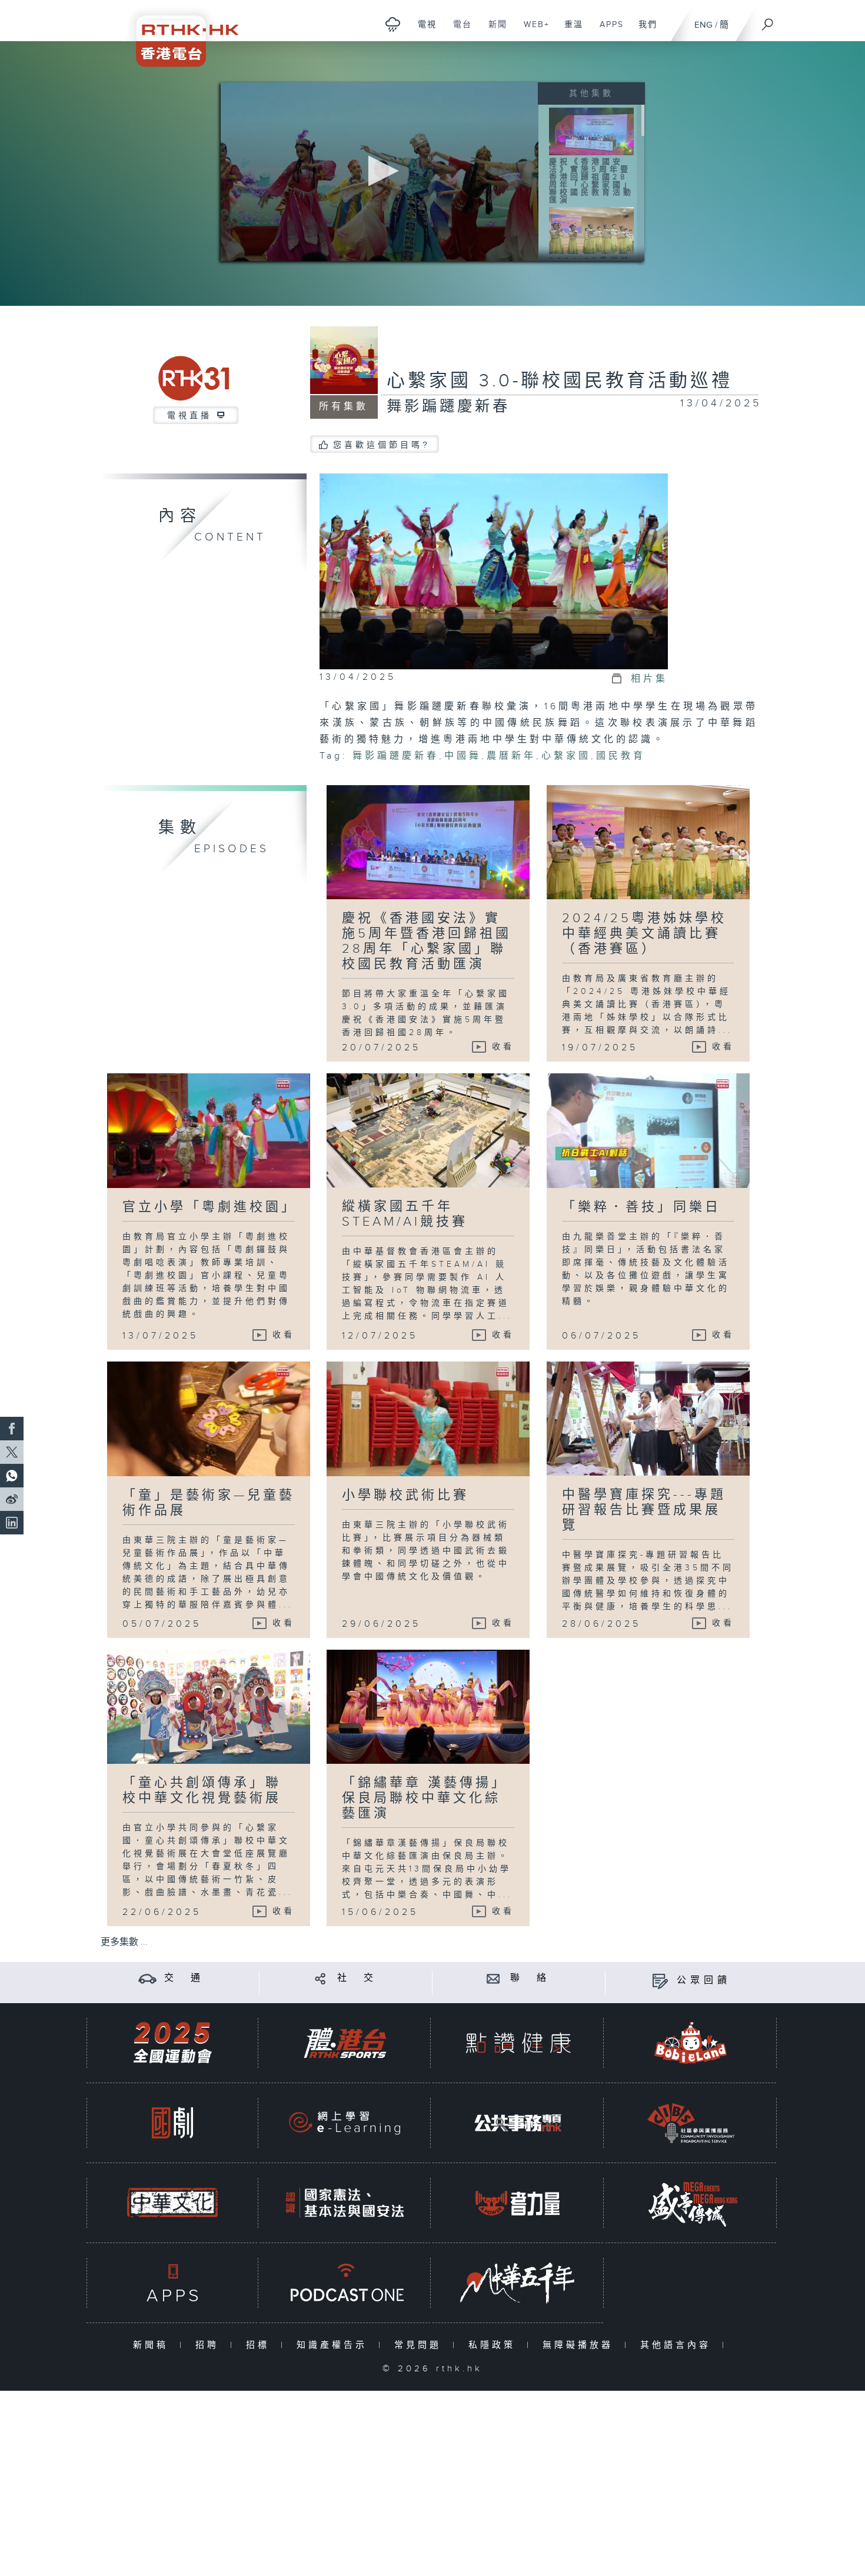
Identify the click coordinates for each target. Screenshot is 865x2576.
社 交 (357, 1978)
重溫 (569, 31)
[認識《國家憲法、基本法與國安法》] (345, 2203)
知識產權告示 (335, 2345)
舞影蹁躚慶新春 (396, 756)
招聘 (210, 2345)
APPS (607, 31)
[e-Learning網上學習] (345, 2123)
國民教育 (621, 756)
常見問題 (420, 2345)
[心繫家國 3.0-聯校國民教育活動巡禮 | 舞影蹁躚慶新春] (494, 571)
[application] (380, 172)
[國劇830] (172, 2123)
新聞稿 (153, 2345)
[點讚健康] (518, 2043)
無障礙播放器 (580, 2345)
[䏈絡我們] (493, 1978)
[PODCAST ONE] (345, 2283)
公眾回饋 (704, 1981)
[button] (380, 171)
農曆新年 (511, 756)
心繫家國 (566, 756)
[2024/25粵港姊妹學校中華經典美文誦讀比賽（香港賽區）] (591, 230)
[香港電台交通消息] (147, 1978)
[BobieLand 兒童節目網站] (691, 2043)
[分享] (320, 1978)
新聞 (493, 31)
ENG (703, 25)
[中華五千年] (518, 2283)
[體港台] (345, 2043)
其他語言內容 (678, 2345)
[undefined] (393, 24)
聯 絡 (530, 1978)
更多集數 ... (124, 1942)
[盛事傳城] (691, 2203)
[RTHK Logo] (179, 33)
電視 (423, 31)
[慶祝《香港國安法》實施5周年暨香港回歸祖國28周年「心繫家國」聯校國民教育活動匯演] (591, 131)
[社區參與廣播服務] (691, 2123)
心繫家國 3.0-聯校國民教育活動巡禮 (560, 381)
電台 (458, 31)
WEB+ (532, 31)
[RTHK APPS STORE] (172, 2283)
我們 (643, 31)
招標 (260, 2345)
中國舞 (463, 756)
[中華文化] (172, 2203)
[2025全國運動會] (172, 2043)
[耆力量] (518, 2203)
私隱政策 (495, 2345)
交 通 (184, 1978)
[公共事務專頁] (518, 2123)
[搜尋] (768, 21)
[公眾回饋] (660, 1981)
